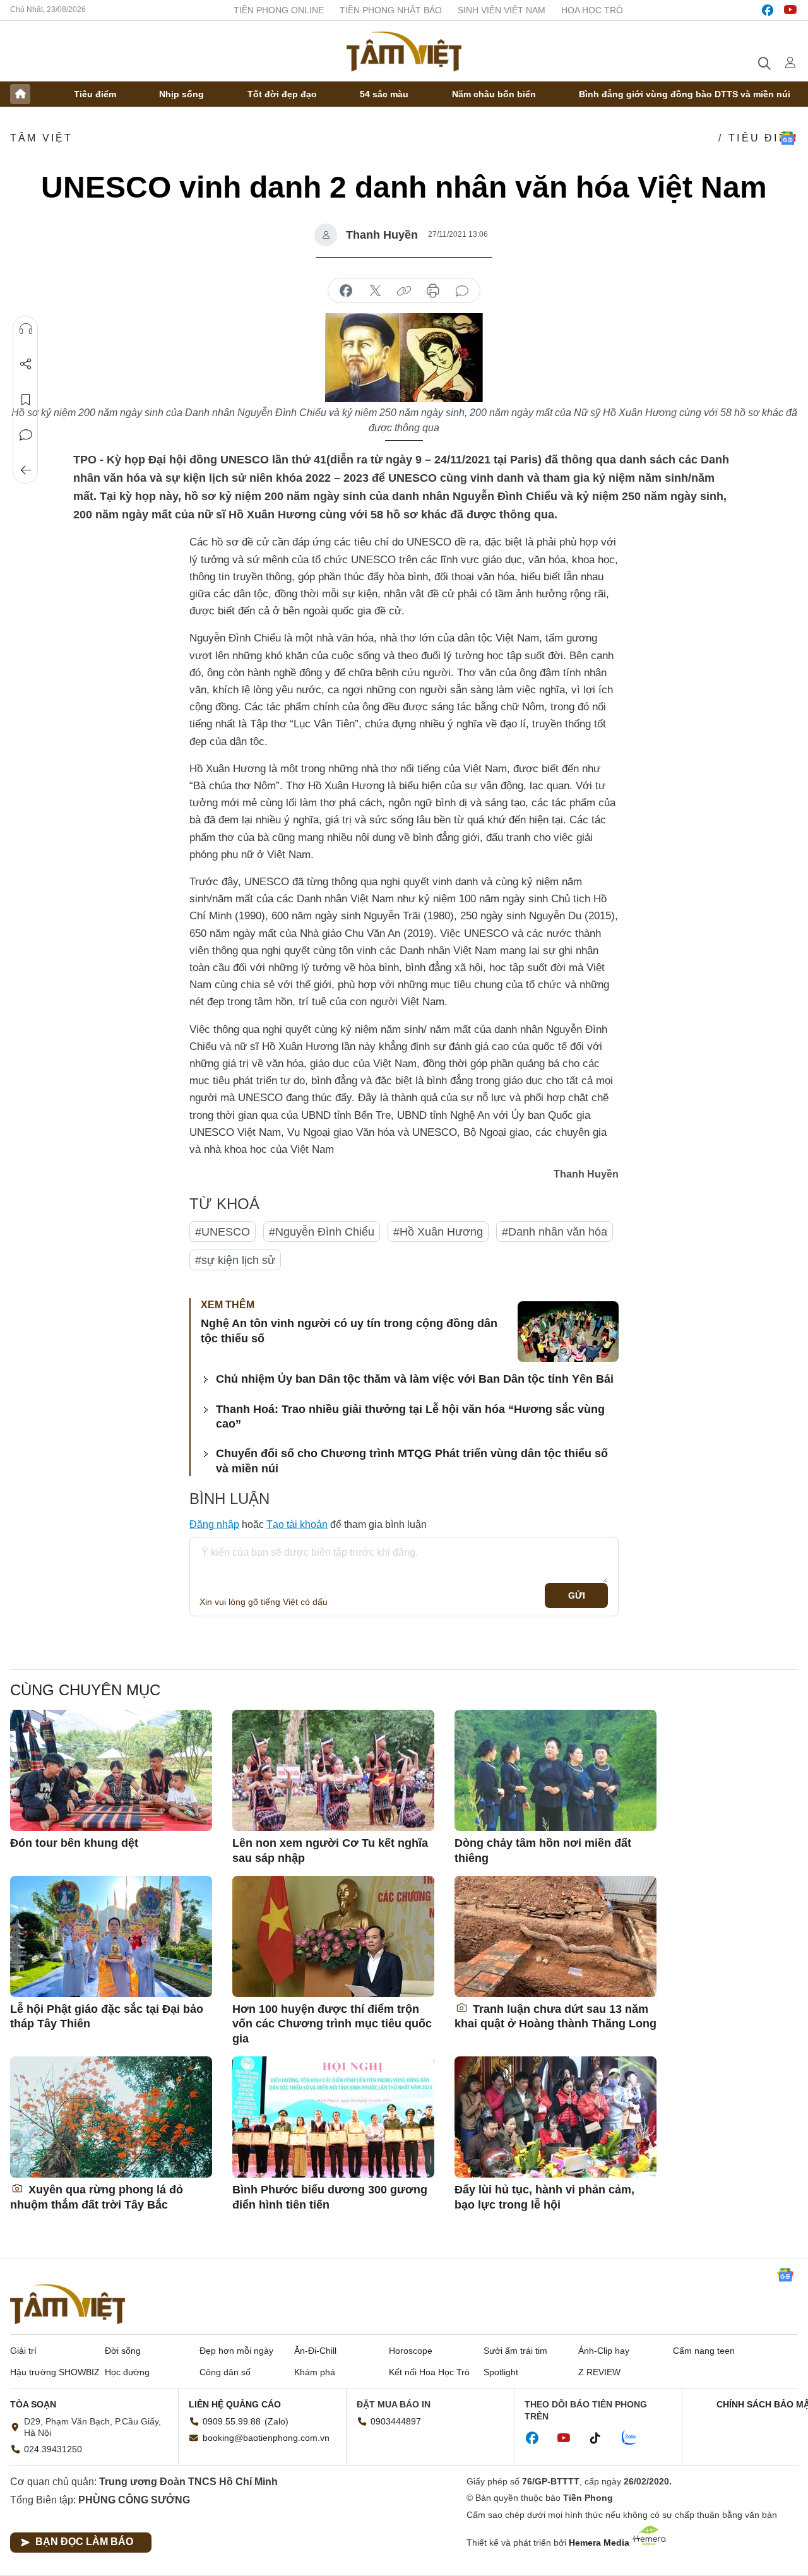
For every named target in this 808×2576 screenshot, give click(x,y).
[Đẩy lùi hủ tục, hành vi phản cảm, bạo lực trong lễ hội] (555, 2117)
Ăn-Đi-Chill (315, 2351)
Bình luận (26, 435)
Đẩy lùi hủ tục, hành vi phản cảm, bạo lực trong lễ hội (544, 2197)
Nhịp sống (181, 94)
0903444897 (396, 2421)
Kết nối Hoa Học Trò (429, 2372)
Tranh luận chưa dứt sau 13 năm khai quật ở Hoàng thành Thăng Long (555, 2016)
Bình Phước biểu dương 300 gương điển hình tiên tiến (330, 2197)
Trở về (26, 470)
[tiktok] (602, 2438)
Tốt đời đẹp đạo (282, 94)
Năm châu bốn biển (494, 94)
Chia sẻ (26, 364)
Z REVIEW (599, 2372)
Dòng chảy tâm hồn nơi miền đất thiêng (543, 1850)
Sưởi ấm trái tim (515, 2351)
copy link (404, 291)
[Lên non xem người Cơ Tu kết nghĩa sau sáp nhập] (333, 1770)
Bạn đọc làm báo (84, 2542)
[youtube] (790, 10)
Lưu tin (26, 400)
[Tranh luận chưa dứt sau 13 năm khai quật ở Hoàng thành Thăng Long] (555, 1936)
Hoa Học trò (592, 10)
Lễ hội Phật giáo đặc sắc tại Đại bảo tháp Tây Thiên (107, 2016)
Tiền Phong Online (279, 10)
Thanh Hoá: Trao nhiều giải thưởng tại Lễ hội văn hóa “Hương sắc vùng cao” (410, 1416)
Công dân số (225, 2372)
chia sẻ (346, 291)
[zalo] (636, 2438)
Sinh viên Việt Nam (502, 10)
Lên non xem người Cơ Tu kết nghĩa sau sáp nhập (330, 1850)
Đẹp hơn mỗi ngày (236, 2351)
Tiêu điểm (95, 94)
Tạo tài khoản (297, 1524)
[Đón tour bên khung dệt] (111, 1770)
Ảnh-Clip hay (604, 2351)
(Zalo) (276, 2421)
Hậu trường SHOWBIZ (55, 2372)
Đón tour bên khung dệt (74, 1843)
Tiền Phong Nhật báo (391, 10)
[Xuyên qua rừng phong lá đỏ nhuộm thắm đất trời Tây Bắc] (111, 2117)
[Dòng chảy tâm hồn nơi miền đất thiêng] (555, 1770)
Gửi (577, 1595)
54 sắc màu (384, 94)
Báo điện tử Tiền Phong (404, 51)
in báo (433, 291)
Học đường (127, 2372)
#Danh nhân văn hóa (555, 1232)
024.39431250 (53, 2449)
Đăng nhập (214, 1524)
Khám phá (315, 2372)
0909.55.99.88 (232, 2421)
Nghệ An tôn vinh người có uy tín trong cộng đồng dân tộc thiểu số (349, 1331)
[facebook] (768, 10)
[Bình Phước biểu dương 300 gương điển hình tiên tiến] (333, 2117)
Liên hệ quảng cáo (235, 2404)
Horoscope (411, 2351)
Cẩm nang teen (704, 2351)
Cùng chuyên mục (85, 1690)
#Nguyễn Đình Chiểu (322, 1232)
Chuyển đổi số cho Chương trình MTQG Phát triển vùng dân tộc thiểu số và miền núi (412, 1461)
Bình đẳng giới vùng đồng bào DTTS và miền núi (685, 94)
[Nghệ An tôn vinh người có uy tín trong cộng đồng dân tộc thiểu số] (568, 1332)
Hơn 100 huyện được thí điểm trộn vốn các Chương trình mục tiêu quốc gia (332, 2024)
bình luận (462, 291)
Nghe (26, 329)
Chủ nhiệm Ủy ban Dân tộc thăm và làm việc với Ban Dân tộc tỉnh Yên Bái (415, 1379)
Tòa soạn (33, 2404)
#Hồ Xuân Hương (438, 1232)
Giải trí (23, 2351)
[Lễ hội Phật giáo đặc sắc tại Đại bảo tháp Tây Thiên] (111, 1936)
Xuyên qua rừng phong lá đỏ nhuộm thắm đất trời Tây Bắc (97, 2197)
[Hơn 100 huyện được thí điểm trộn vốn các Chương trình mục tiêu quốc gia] (333, 1936)
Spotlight (501, 2372)
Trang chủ (20, 94)
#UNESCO (223, 1232)
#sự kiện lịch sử (235, 1260)
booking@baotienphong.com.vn (266, 2438)
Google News (788, 138)
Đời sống (123, 2351)
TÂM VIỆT (42, 138)
